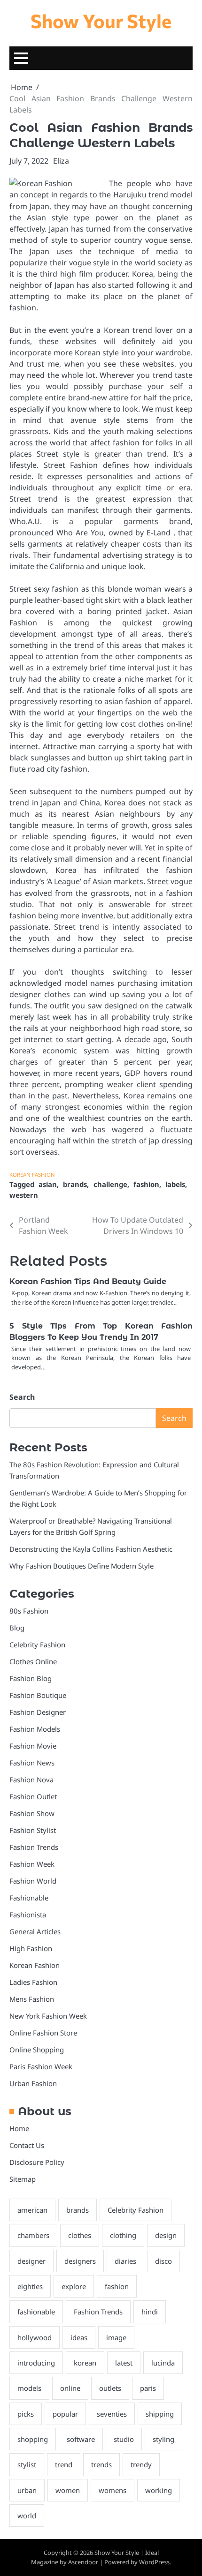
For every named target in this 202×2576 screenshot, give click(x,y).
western (24, 1195)
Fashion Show (32, 1813)
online (70, 2388)
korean (85, 2363)
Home (19, 2128)
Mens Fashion (32, 1999)
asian (48, 1184)
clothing (123, 2235)
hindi (150, 2312)
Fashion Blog (31, 1678)
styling (163, 2439)
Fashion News (32, 1763)
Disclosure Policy (37, 2162)
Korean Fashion (32, 1175)
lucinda (163, 2363)
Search (22, 1397)
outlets (110, 2388)
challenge (110, 1184)
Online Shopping (37, 2050)
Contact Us (27, 2145)
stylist (27, 2464)
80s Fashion (29, 1611)
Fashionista (28, 1915)
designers (80, 2261)
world (27, 2516)
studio (124, 2439)
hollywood (35, 2337)
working (159, 2490)
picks (26, 2414)
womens (113, 2490)
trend (64, 2464)
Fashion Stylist (33, 1830)
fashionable (36, 2312)
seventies (112, 2414)
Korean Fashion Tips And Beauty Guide (88, 1281)
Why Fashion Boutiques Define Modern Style (82, 1566)
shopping (33, 2439)
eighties (30, 2286)
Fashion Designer (38, 1712)
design (166, 2235)
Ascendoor (83, 2562)
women (68, 2490)
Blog (17, 1628)
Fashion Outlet (33, 1796)
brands (75, 1184)
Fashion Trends (34, 1847)
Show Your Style (101, 20)
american (32, 2210)
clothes (80, 2235)
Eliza (61, 161)
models (29, 2388)
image (116, 2337)
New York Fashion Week (48, 2016)
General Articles (35, 1931)
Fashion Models (35, 1729)
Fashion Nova (31, 1780)
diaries (125, 2261)
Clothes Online (33, 1661)
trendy (141, 2464)
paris (148, 2388)
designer (31, 2261)
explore (74, 2286)
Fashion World (33, 1881)
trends (101, 2464)
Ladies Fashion (33, 1982)
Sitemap (23, 2179)
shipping (160, 2414)
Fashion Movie (33, 1746)
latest (124, 2363)
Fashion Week (32, 1864)
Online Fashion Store (43, 2033)
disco (163, 2261)
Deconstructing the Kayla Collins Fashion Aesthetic (91, 1549)
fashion (146, 1184)
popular (65, 2414)
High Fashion (31, 1948)
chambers (33, 2235)
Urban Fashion (33, 2083)
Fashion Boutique (38, 1695)
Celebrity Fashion (37, 1645)
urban (27, 2490)
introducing (36, 2363)
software (81, 2439)
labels (175, 1184)
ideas (79, 2337)
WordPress (154, 2562)
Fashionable (29, 1898)
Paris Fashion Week (41, 2066)
